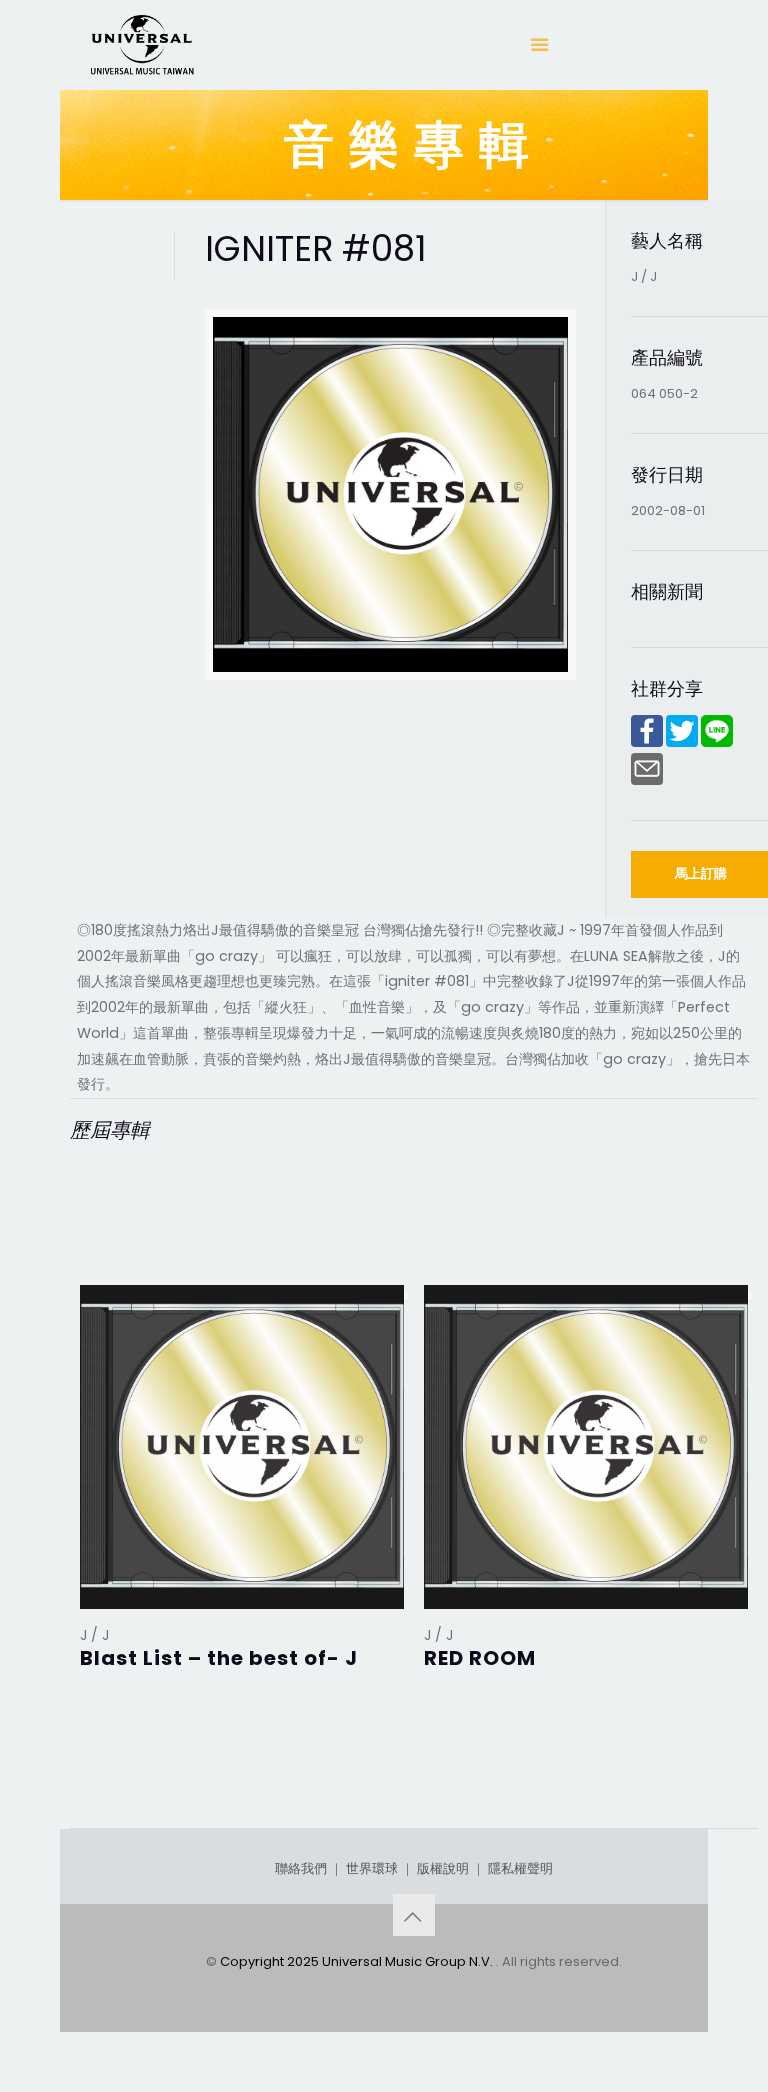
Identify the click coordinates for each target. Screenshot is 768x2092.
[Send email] (647, 780)
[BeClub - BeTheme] (141, 45)
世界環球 (372, 1868)
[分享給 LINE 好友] (717, 742)
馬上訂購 (701, 873)
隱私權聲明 (520, 1868)
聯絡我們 (301, 1868)
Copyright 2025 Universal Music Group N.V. (358, 1961)
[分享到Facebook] (647, 742)
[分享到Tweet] (682, 742)
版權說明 (443, 1868)
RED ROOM (480, 1658)
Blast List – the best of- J (219, 1658)
